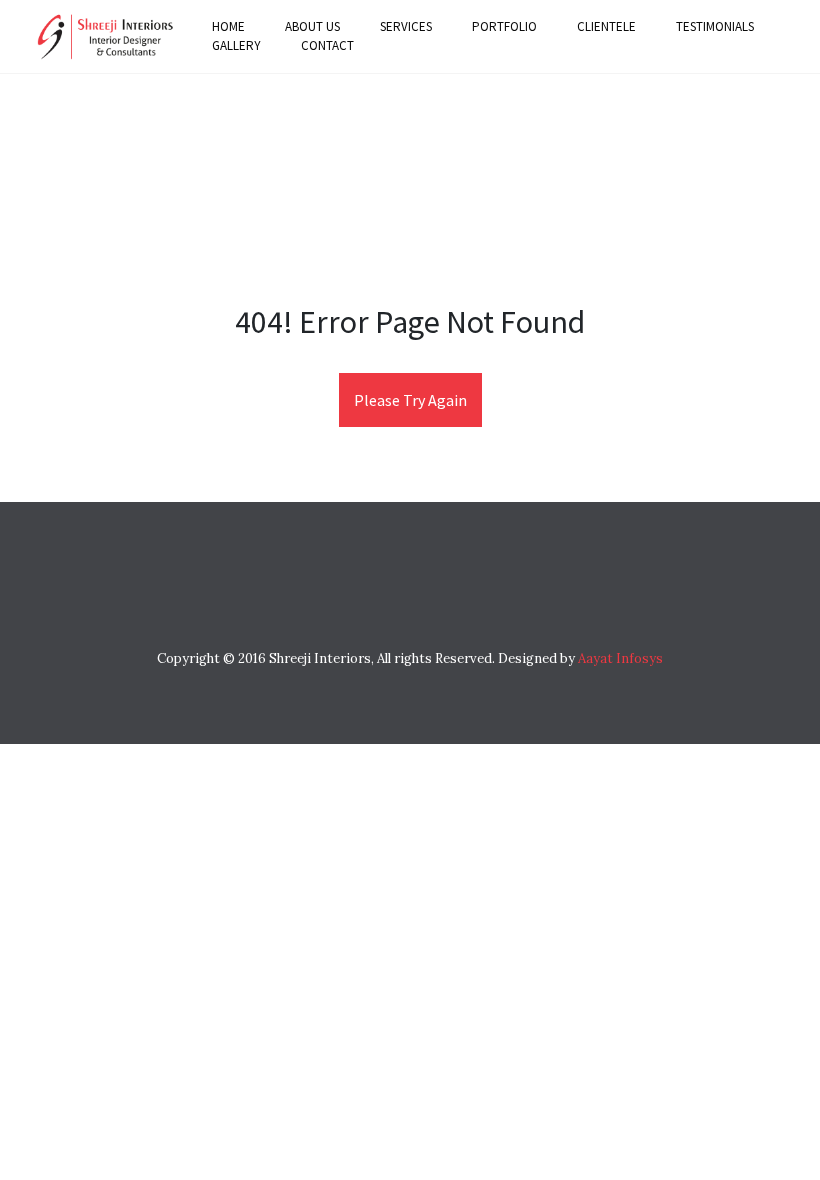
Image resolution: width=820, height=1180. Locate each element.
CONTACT (327, 45)
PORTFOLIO (504, 26)
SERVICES (406, 26)
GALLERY (236, 45)
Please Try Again (410, 400)
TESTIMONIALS (715, 26)
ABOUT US (312, 26)
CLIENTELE (606, 26)
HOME (228, 26)
